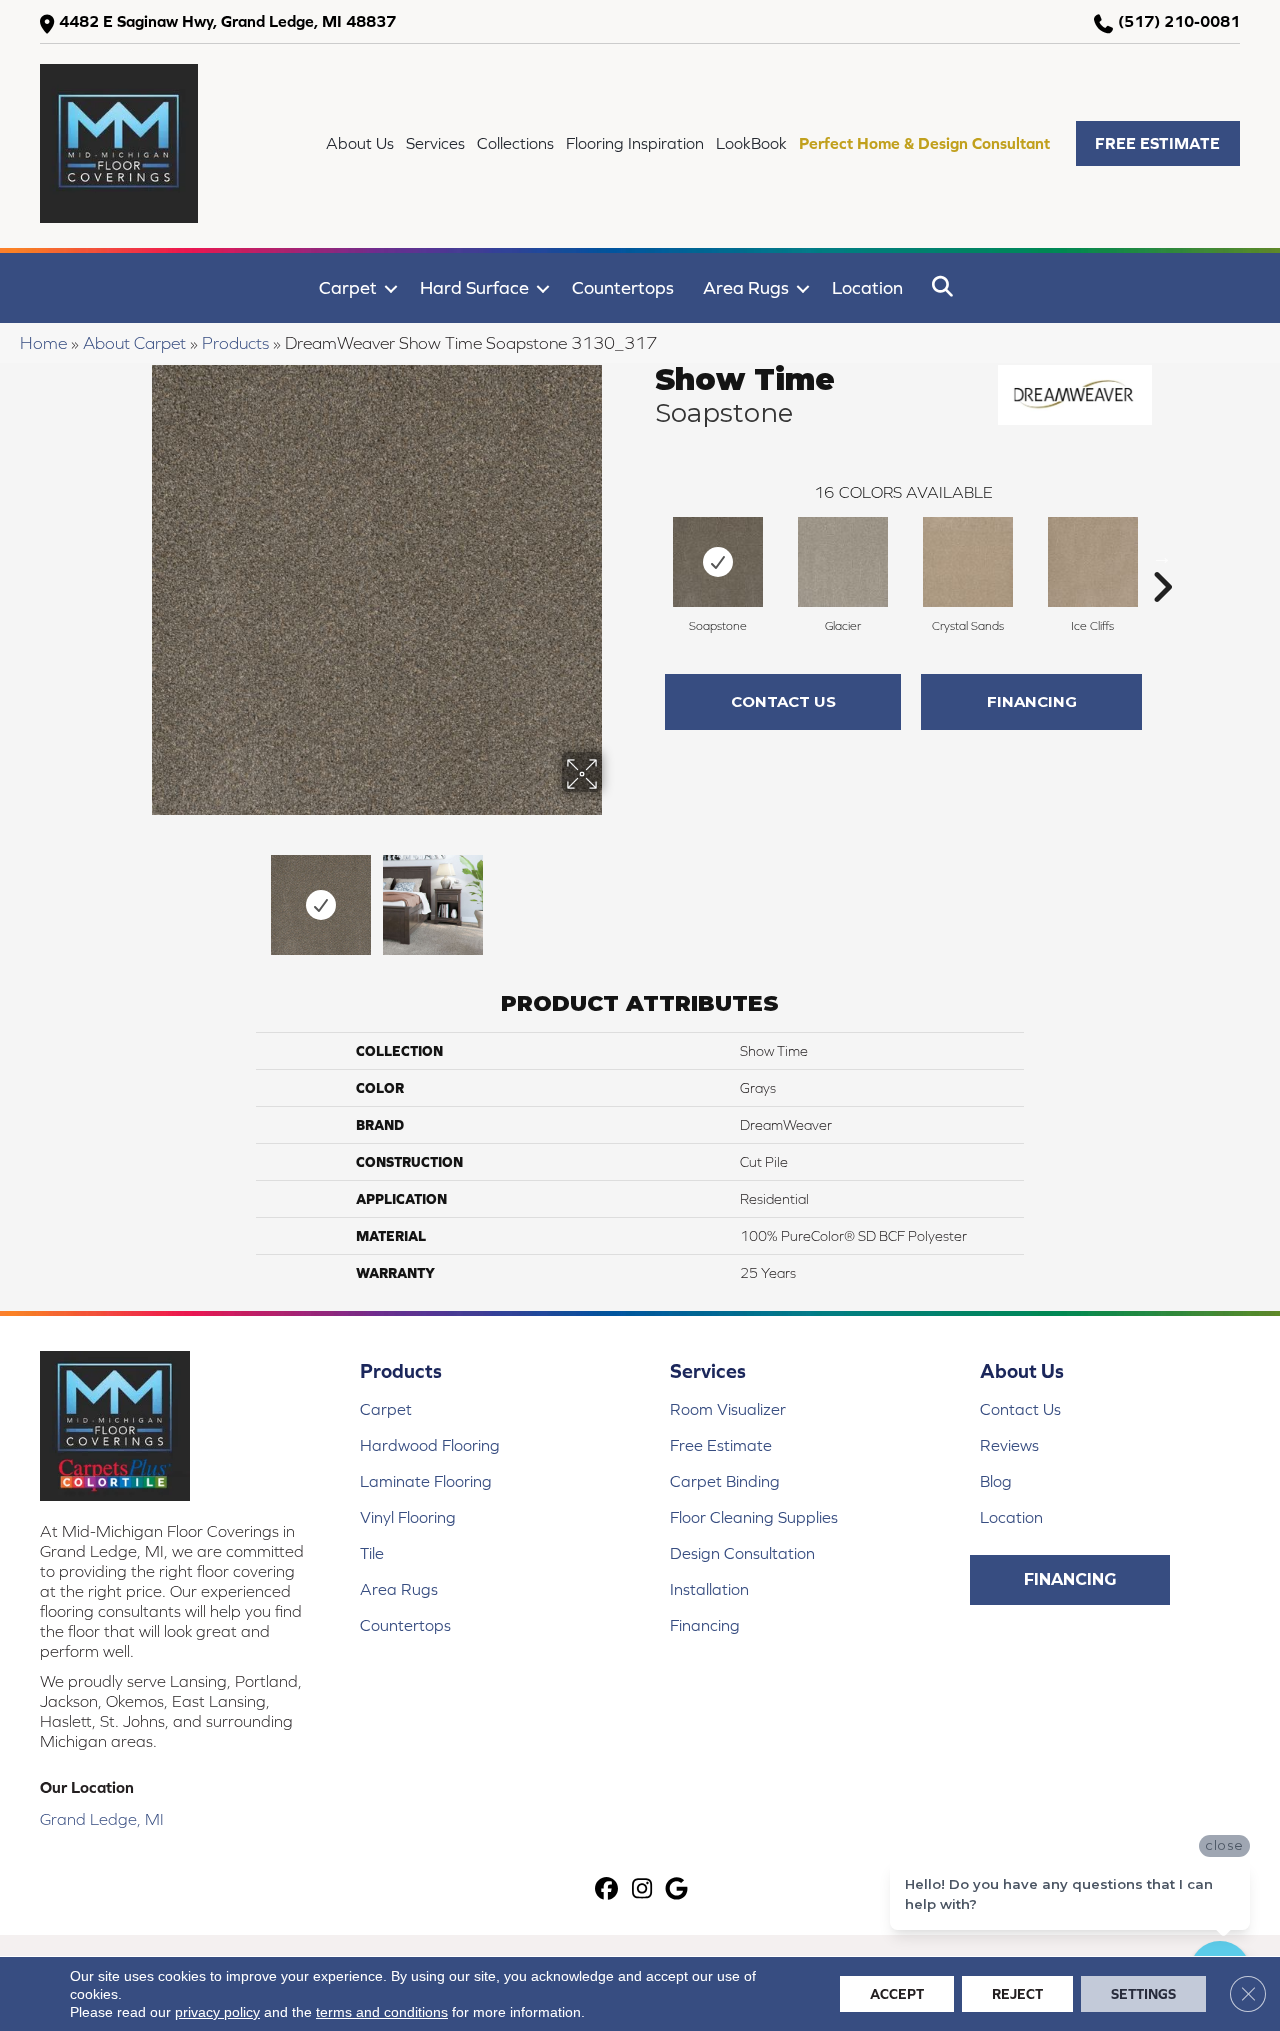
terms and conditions (382, 2012)
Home (43, 343)
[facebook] (607, 1890)
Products (235, 343)
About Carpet (134, 343)
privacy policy (217, 2012)
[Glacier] (843, 562)
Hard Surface (474, 287)
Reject (1017, 1994)
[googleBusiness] (677, 1890)
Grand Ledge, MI (102, 1819)
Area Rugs (746, 287)
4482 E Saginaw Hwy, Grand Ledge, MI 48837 (227, 21)
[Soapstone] (718, 562)
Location (867, 287)
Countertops (623, 287)
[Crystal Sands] (968, 562)
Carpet (348, 287)
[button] (1158, 143)
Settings (1143, 1994)
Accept (897, 1994)
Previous (138, 895)
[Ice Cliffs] (1093, 562)
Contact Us (783, 701)
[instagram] (642, 1890)
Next (615, 895)
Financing (1032, 701)
